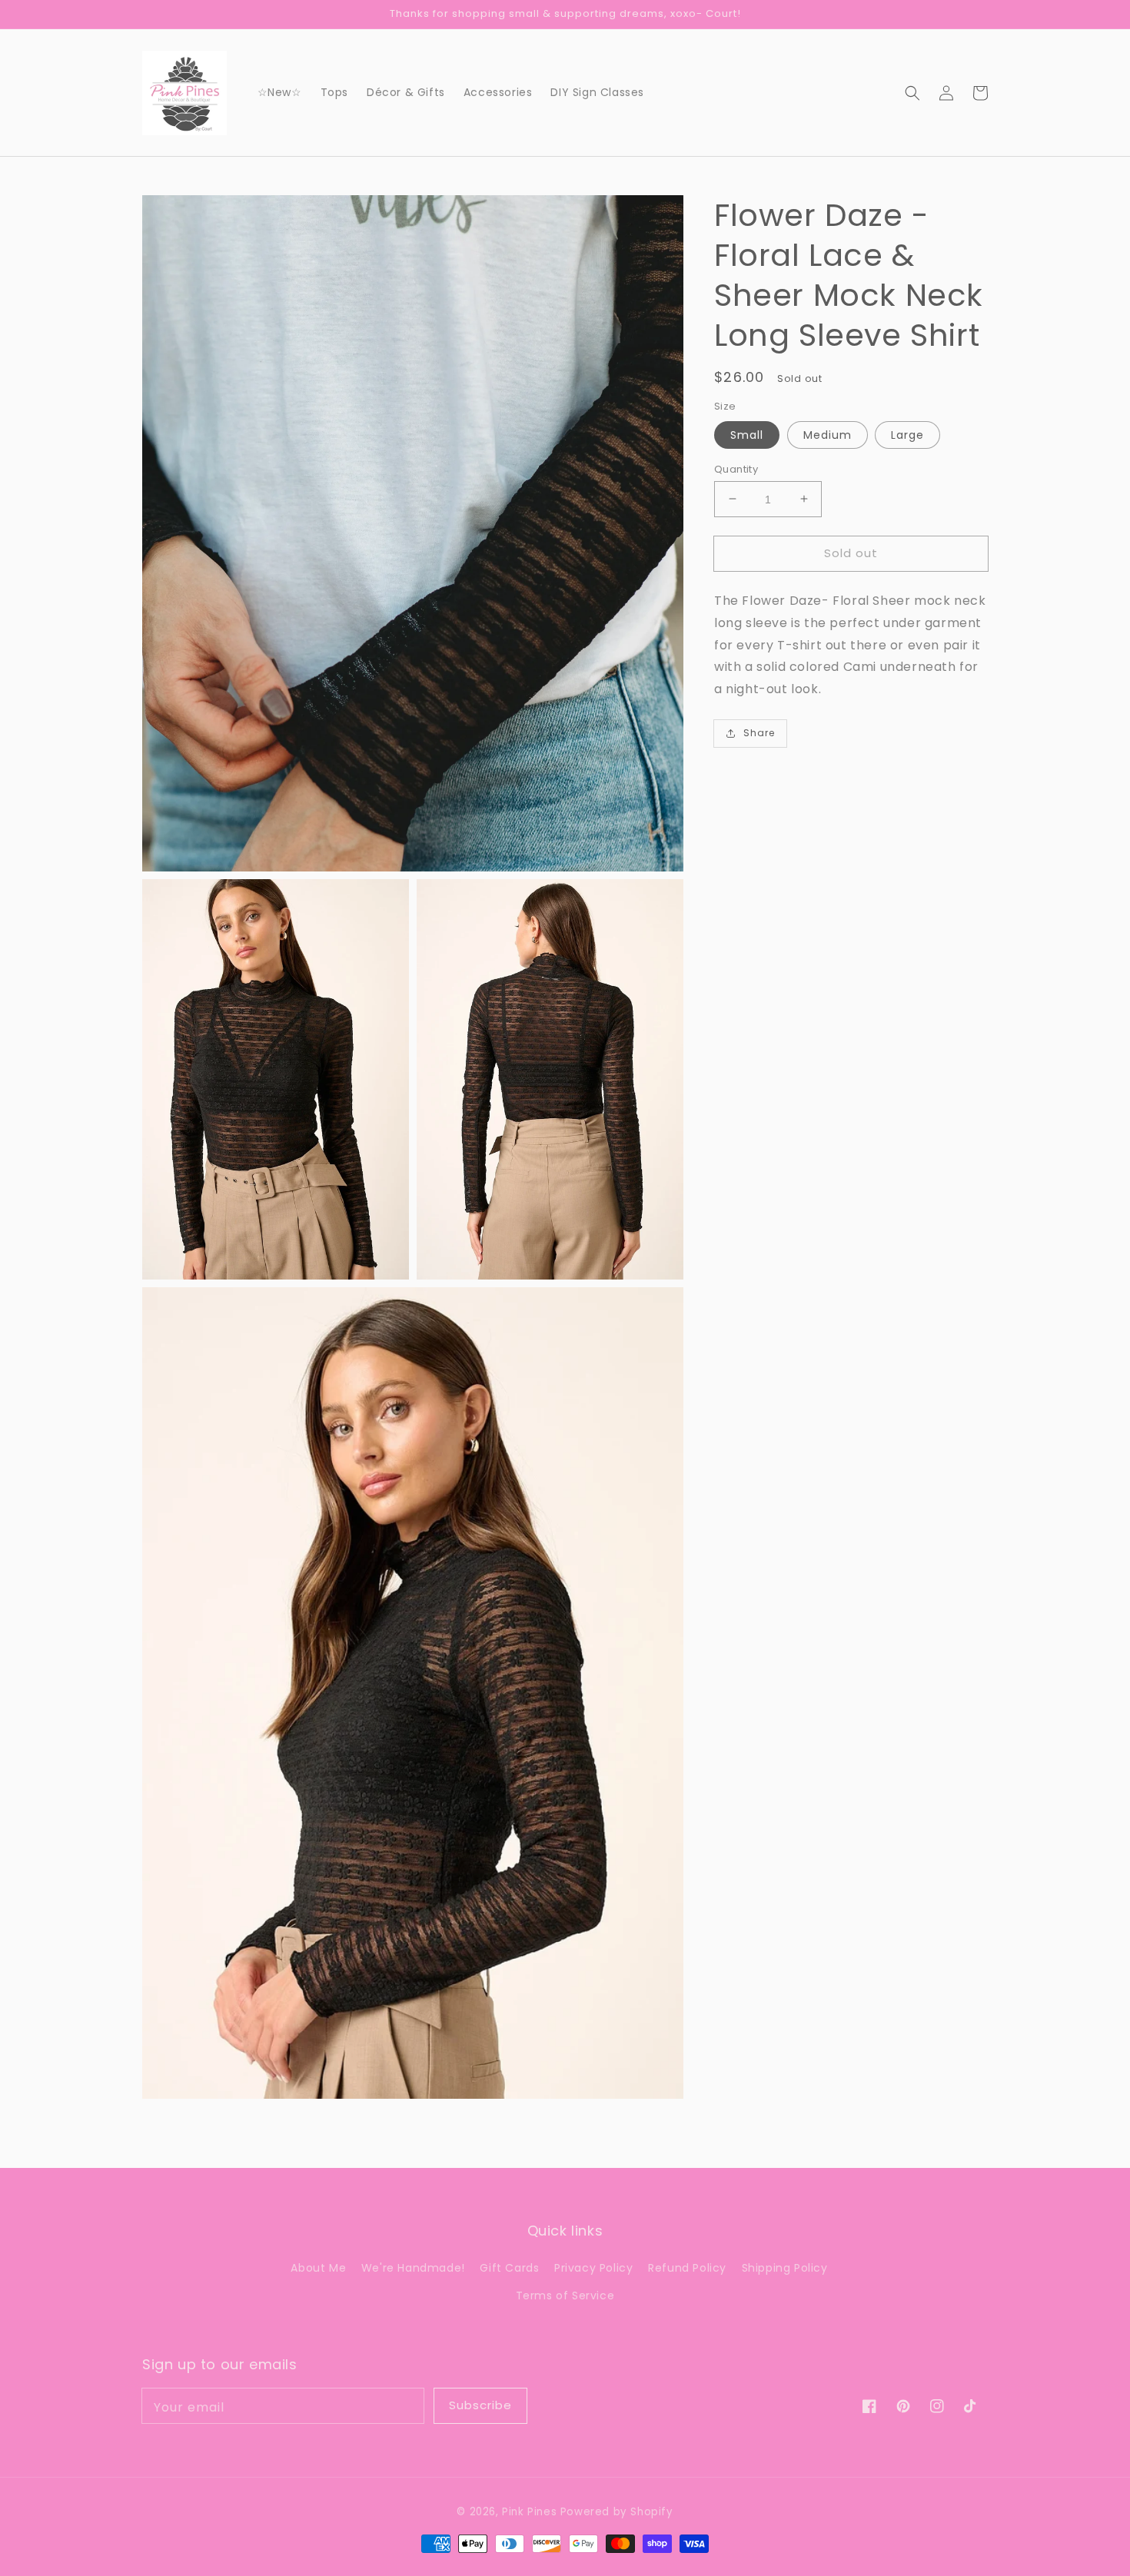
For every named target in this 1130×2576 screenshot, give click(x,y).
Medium (828, 434)
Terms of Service (565, 2295)
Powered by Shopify (617, 2512)
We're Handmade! (413, 2268)
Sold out (851, 552)
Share (759, 733)
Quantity (736, 468)
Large (907, 434)
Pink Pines (529, 2512)
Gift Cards (509, 2268)
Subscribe (480, 2405)
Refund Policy (687, 2268)
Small (747, 434)
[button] (912, 92)
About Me (318, 2268)
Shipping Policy (785, 2268)
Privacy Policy (593, 2268)
